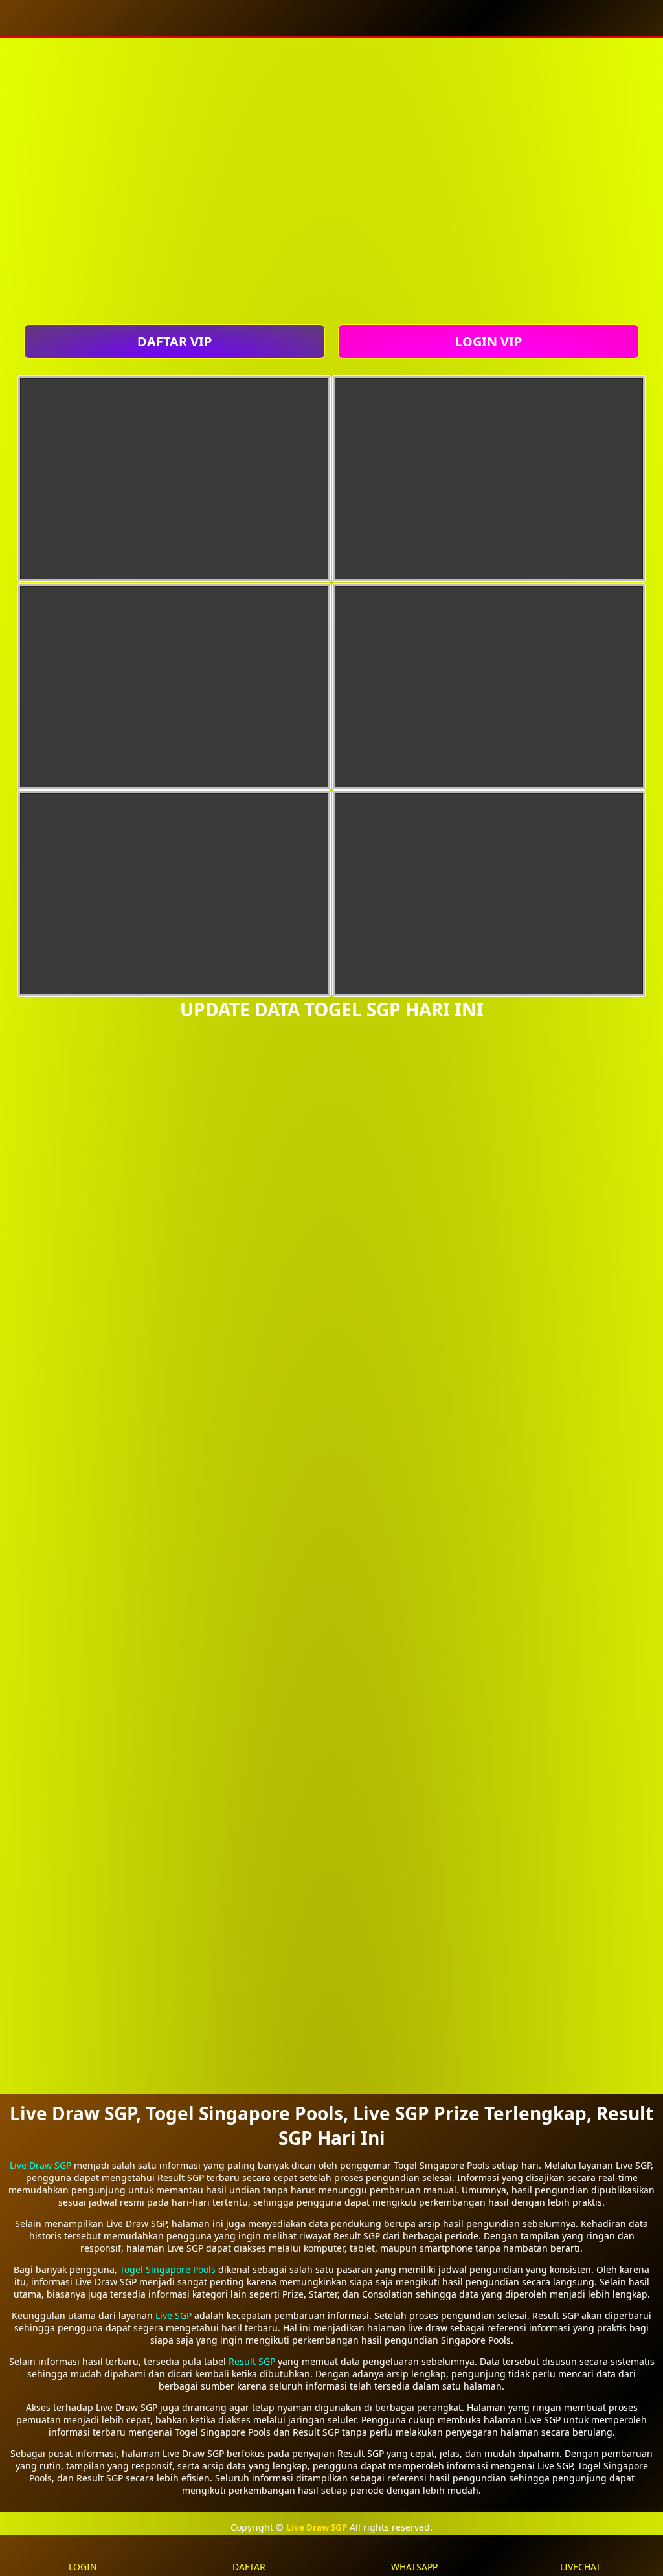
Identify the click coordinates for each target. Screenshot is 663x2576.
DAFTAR (249, 2567)
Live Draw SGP (40, 2165)
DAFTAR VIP (174, 342)
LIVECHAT (580, 2567)
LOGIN (83, 2567)
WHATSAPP (414, 2567)
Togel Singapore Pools (168, 2269)
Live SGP (174, 2315)
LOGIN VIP (489, 342)
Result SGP (252, 2361)
